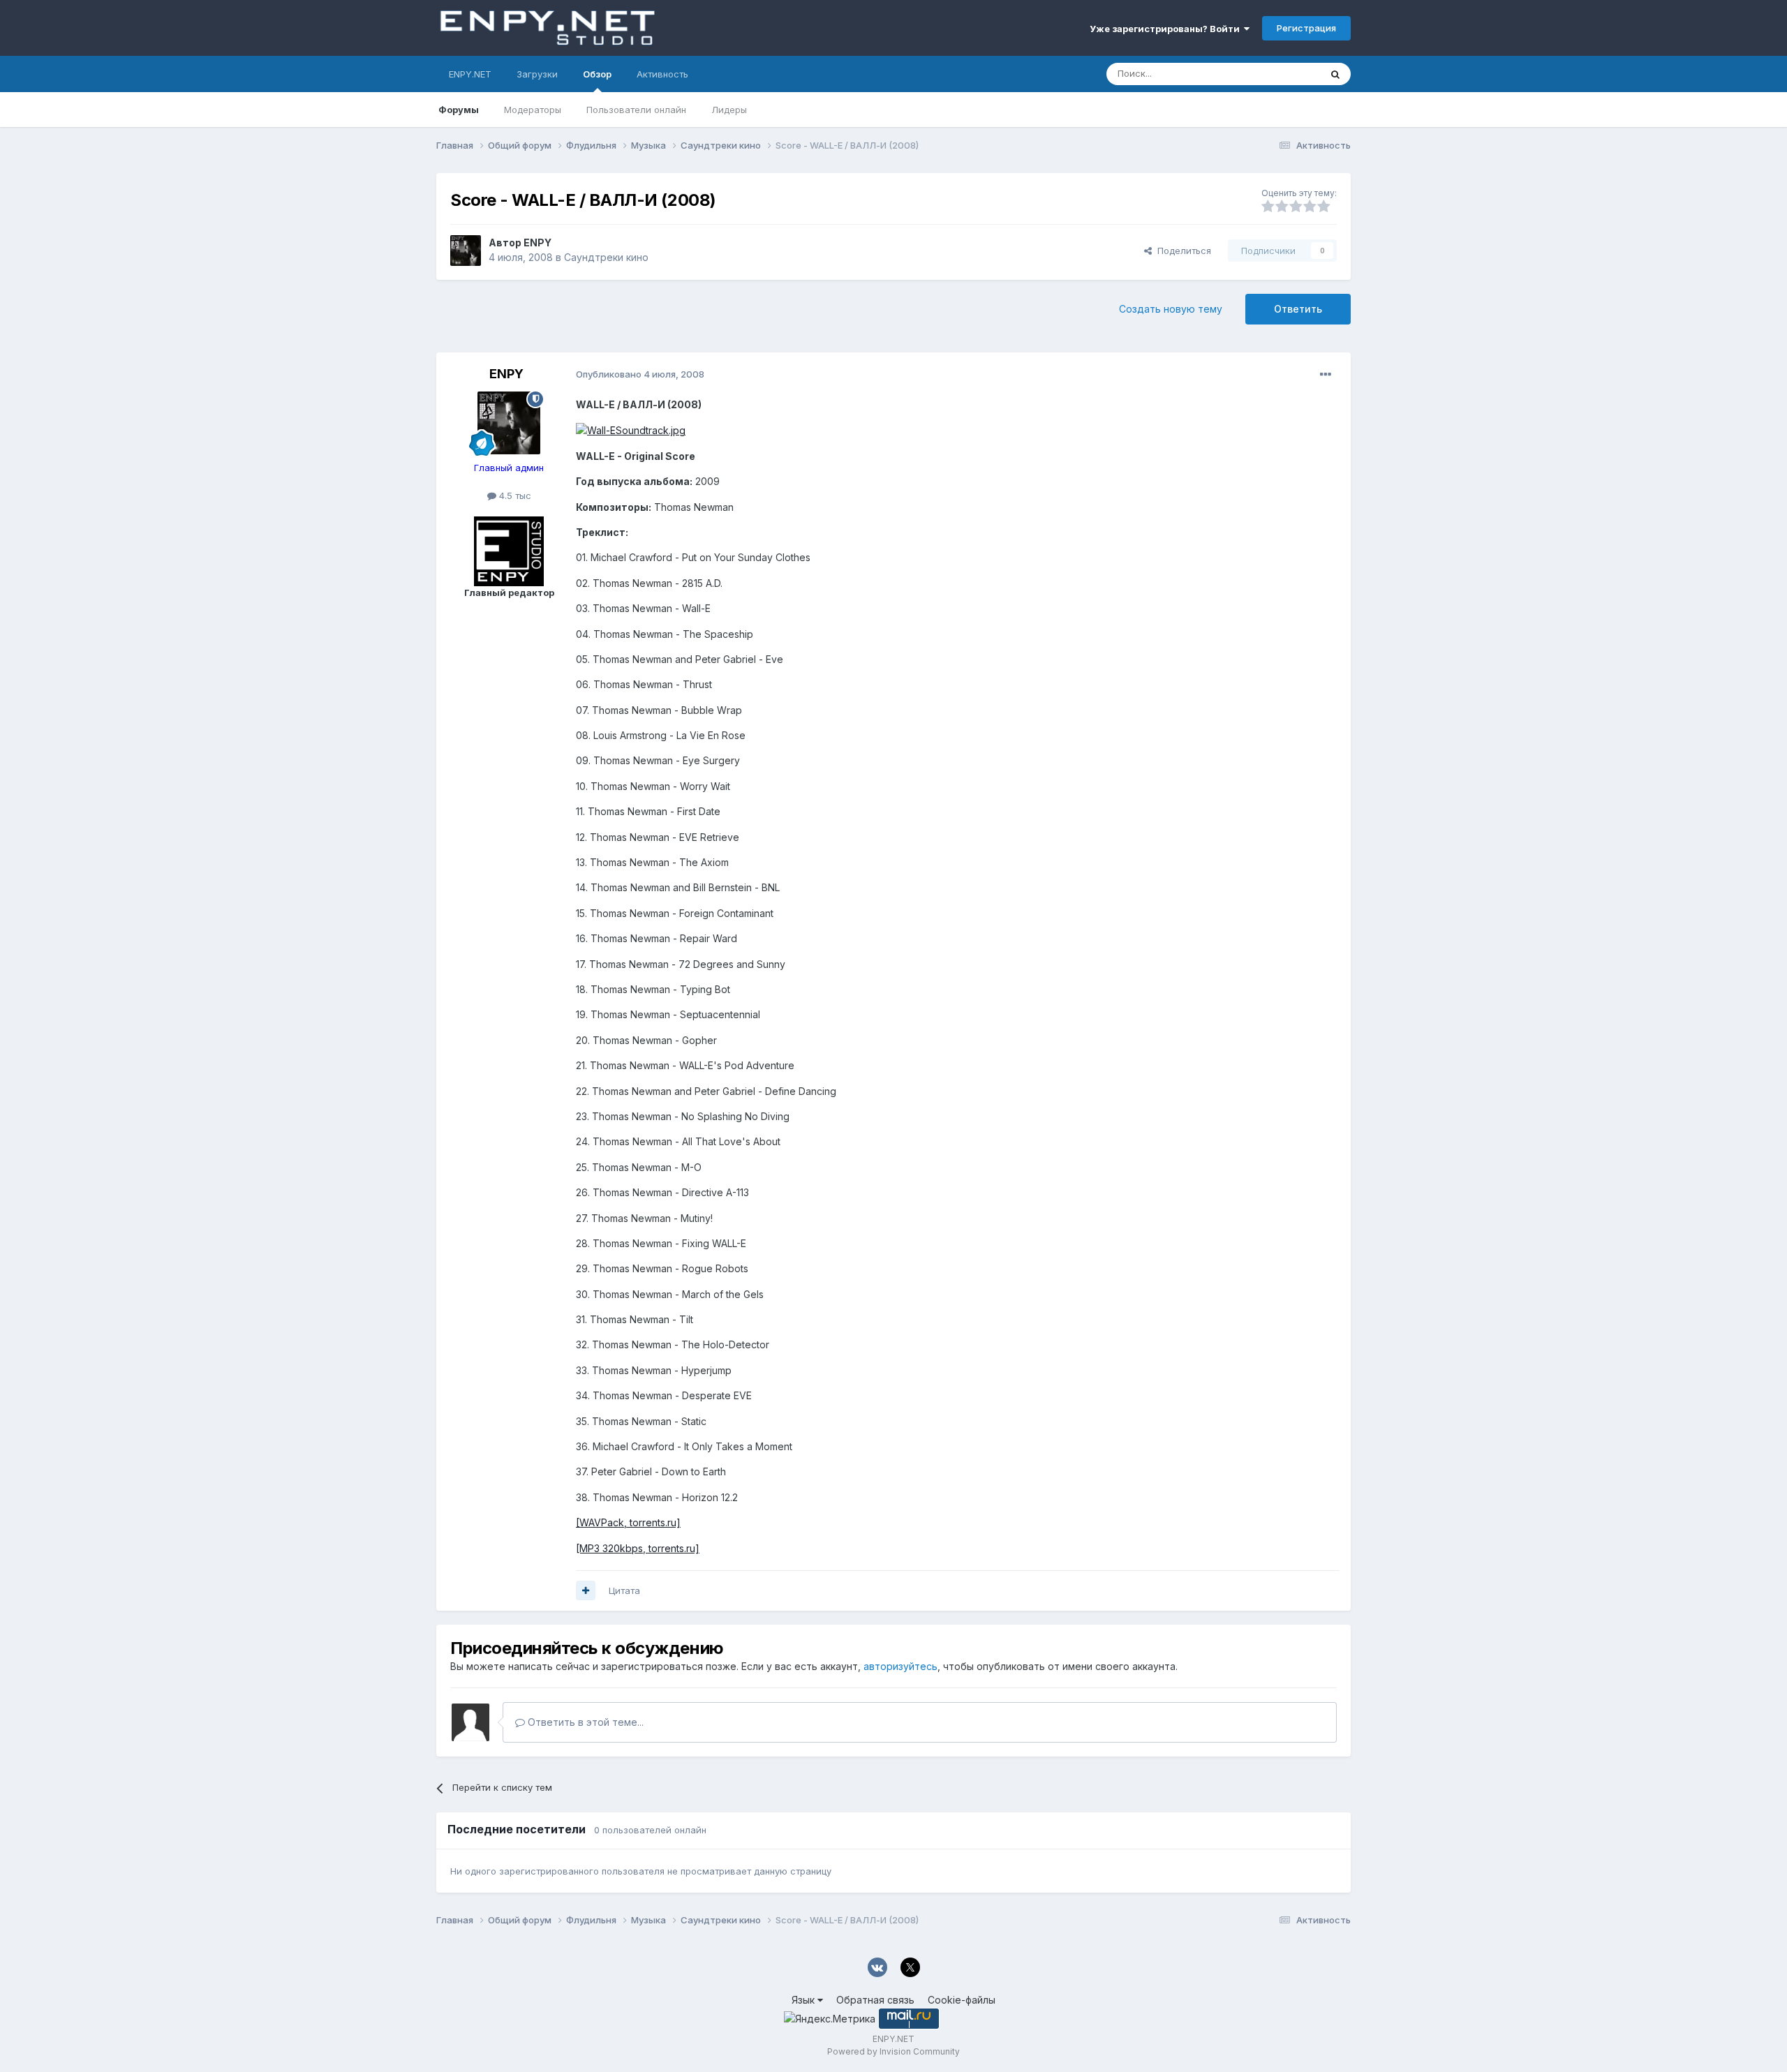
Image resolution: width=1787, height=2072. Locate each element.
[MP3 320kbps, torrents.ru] (638, 1548)
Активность (662, 74)
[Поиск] (1335, 74)
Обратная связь (875, 2000)
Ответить (1298, 309)
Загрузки (537, 74)
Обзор (597, 74)
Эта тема (1283, 74)
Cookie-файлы (962, 2000)
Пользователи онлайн (636, 110)
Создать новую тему (1171, 309)
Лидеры (729, 110)
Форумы (459, 110)
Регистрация (1306, 28)
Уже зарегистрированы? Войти (1167, 29)
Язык (804, 2000)
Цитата (624, 1590)
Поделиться (1181, 251)
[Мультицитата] (586, 1590)
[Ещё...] (1326, 375)
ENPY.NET (470, 74)
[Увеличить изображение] (631, 430)
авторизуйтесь (900, 1666)
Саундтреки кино (606, 257)
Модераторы (533, 110)
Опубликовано (640, 374)
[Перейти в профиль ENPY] (466, 251)
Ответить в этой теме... (584, 1722)
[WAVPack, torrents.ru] (628, 1522)
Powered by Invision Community (893, 2051)
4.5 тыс (514, 495)
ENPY (537, 243)
